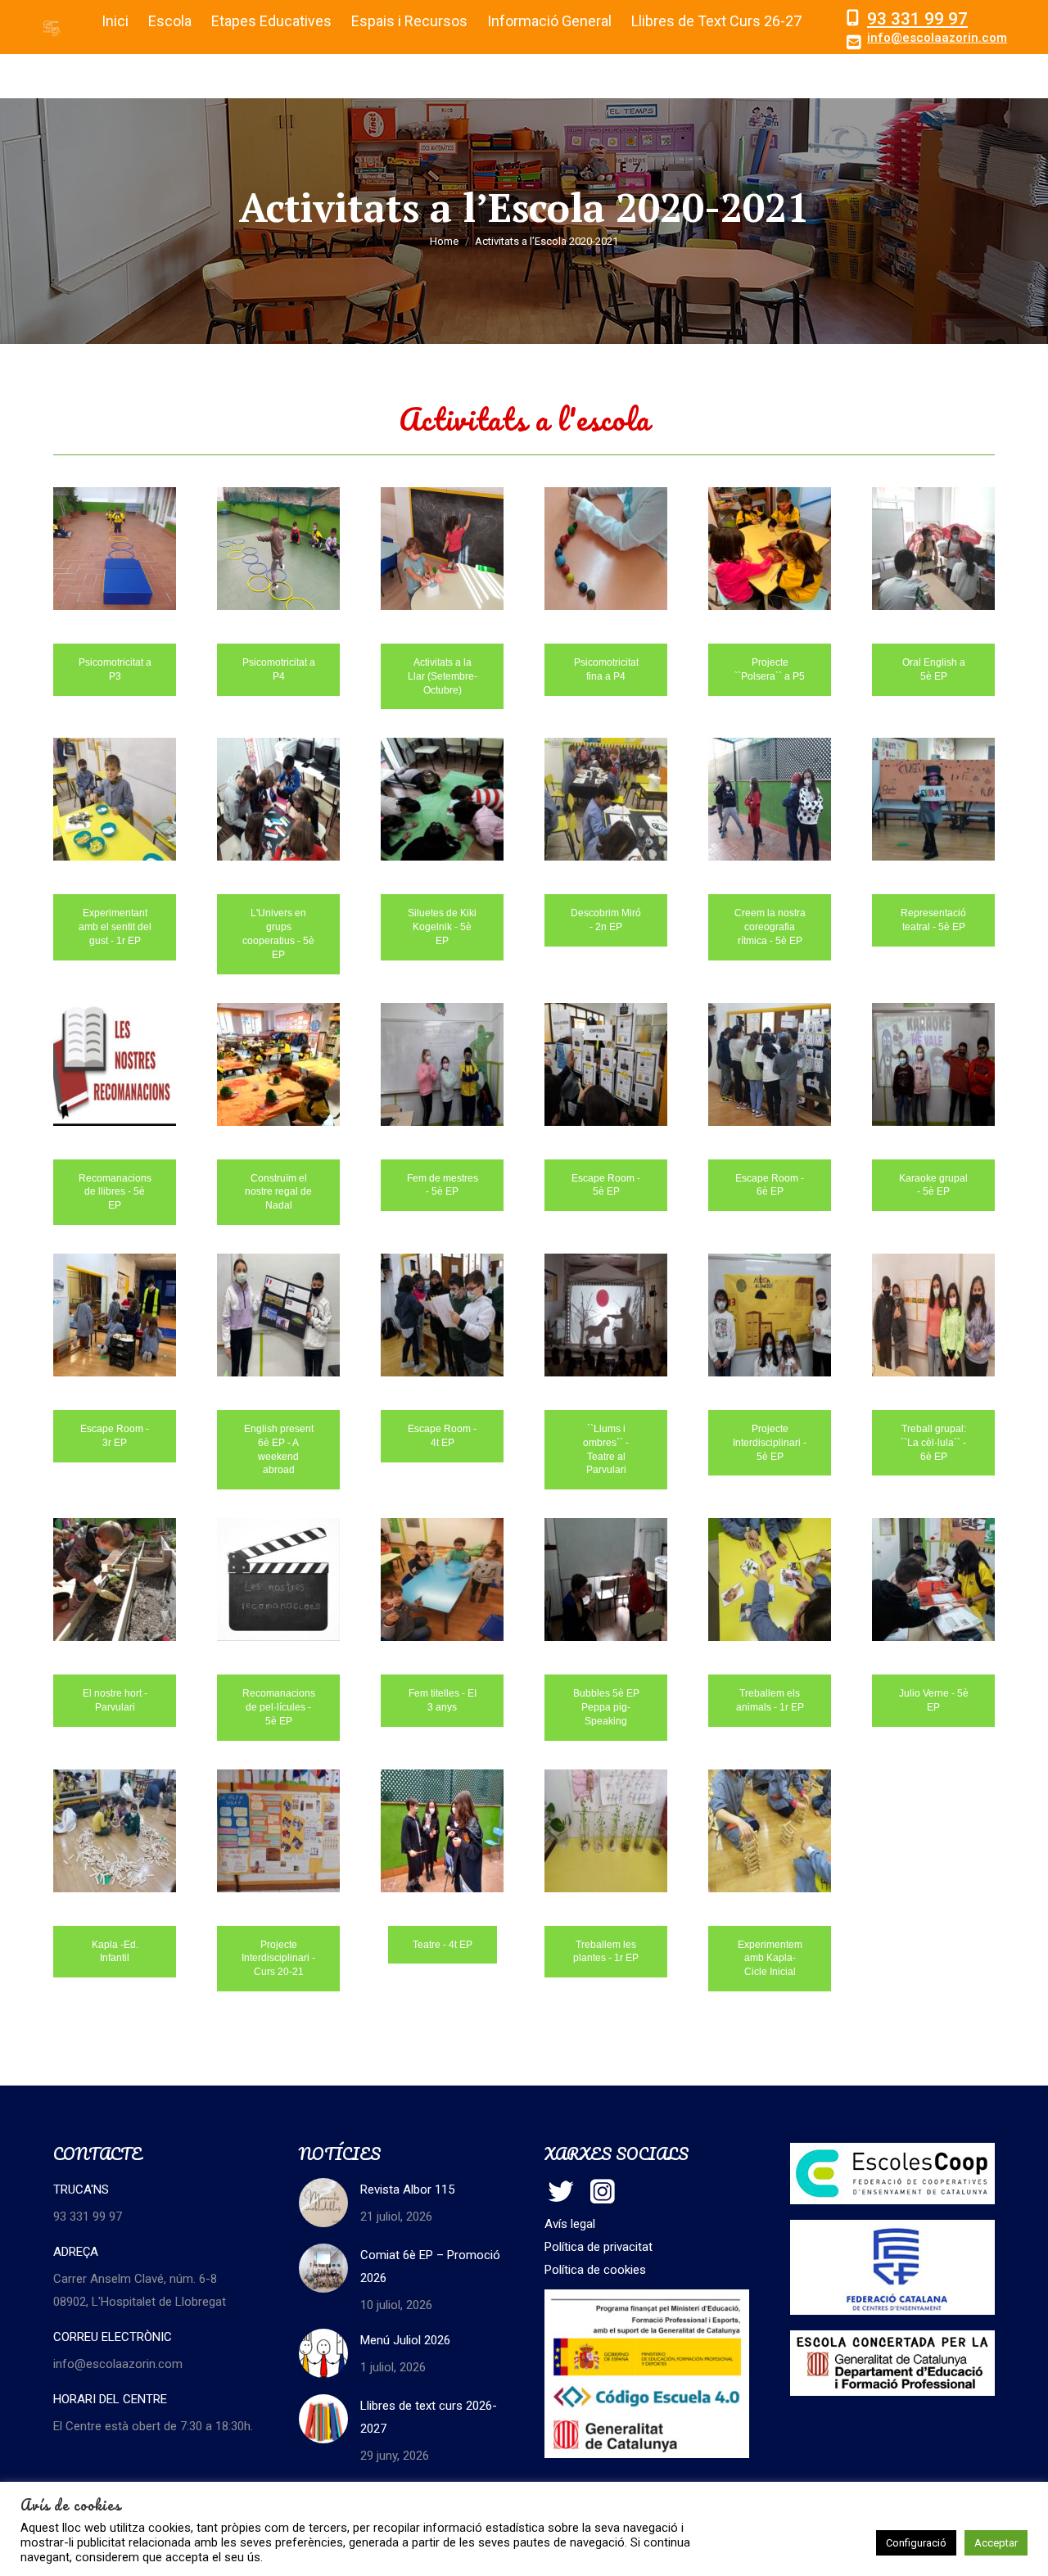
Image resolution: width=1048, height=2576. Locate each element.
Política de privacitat (599, 2247)
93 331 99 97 (917, 19)
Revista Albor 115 (407, 2190)
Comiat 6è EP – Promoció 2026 (430, 2266)
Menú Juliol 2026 (405, 2340)
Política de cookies (595, 2270)
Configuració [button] (916, 2543)
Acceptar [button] (996, 2543)
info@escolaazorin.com (937, 38)
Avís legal (570, 2224)
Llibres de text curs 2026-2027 (429, 2417)
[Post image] (323, 2203)
